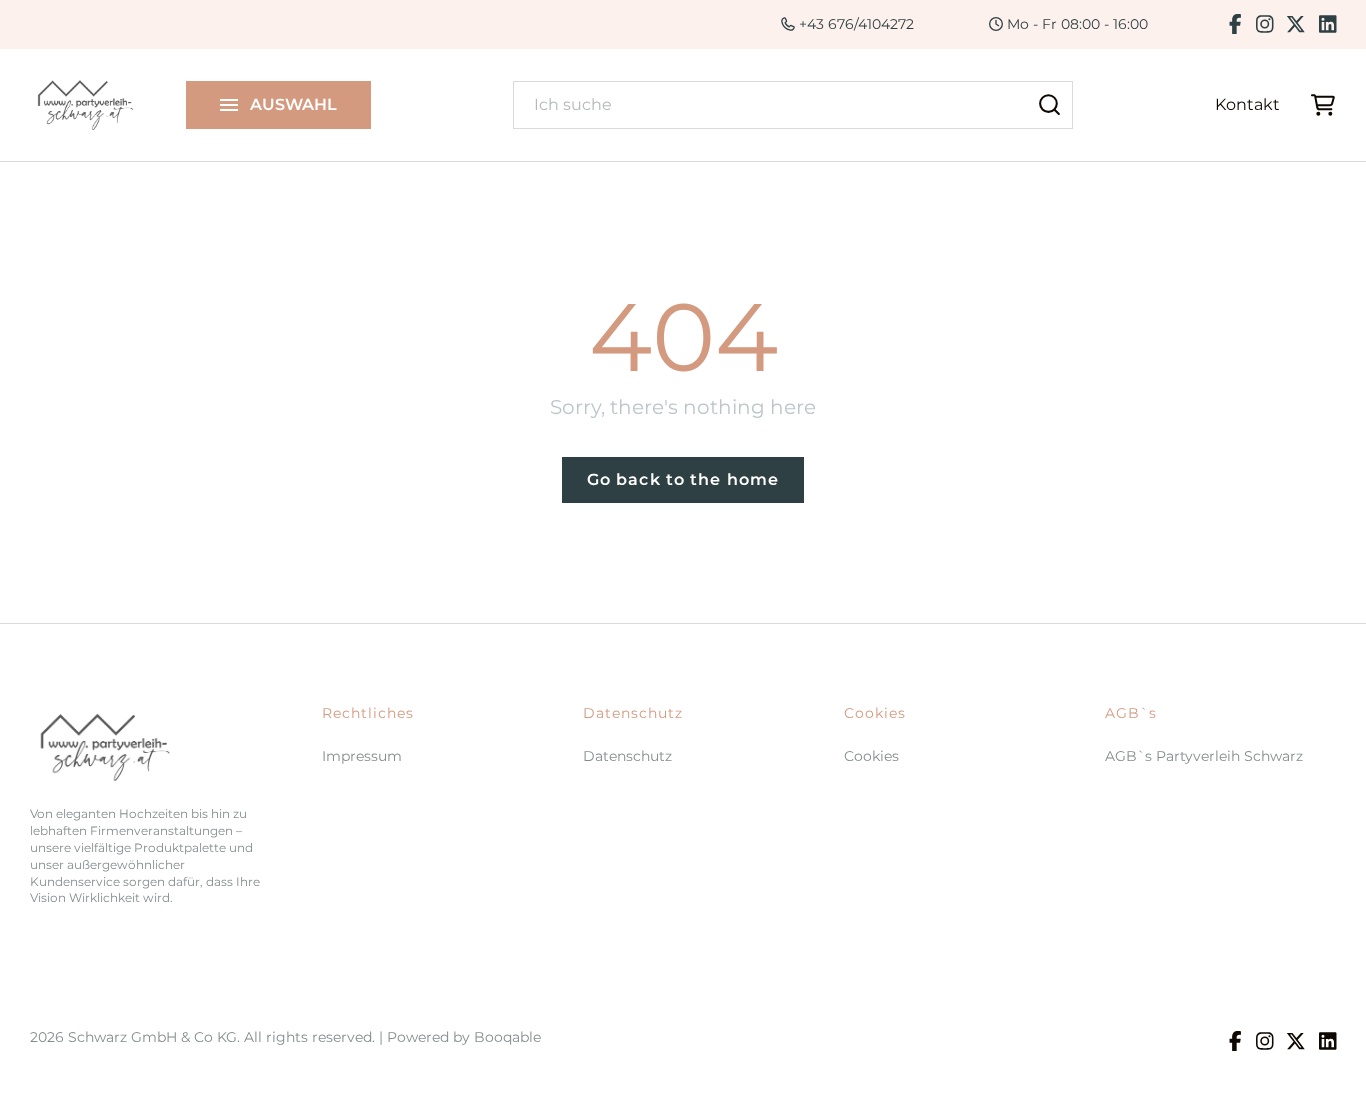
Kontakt (1247, 104)
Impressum (362, 756)
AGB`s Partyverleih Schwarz (1204, 756)
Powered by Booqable (464, 1037)
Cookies (871, 756)
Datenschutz (627, 756)
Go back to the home (683, 479)
